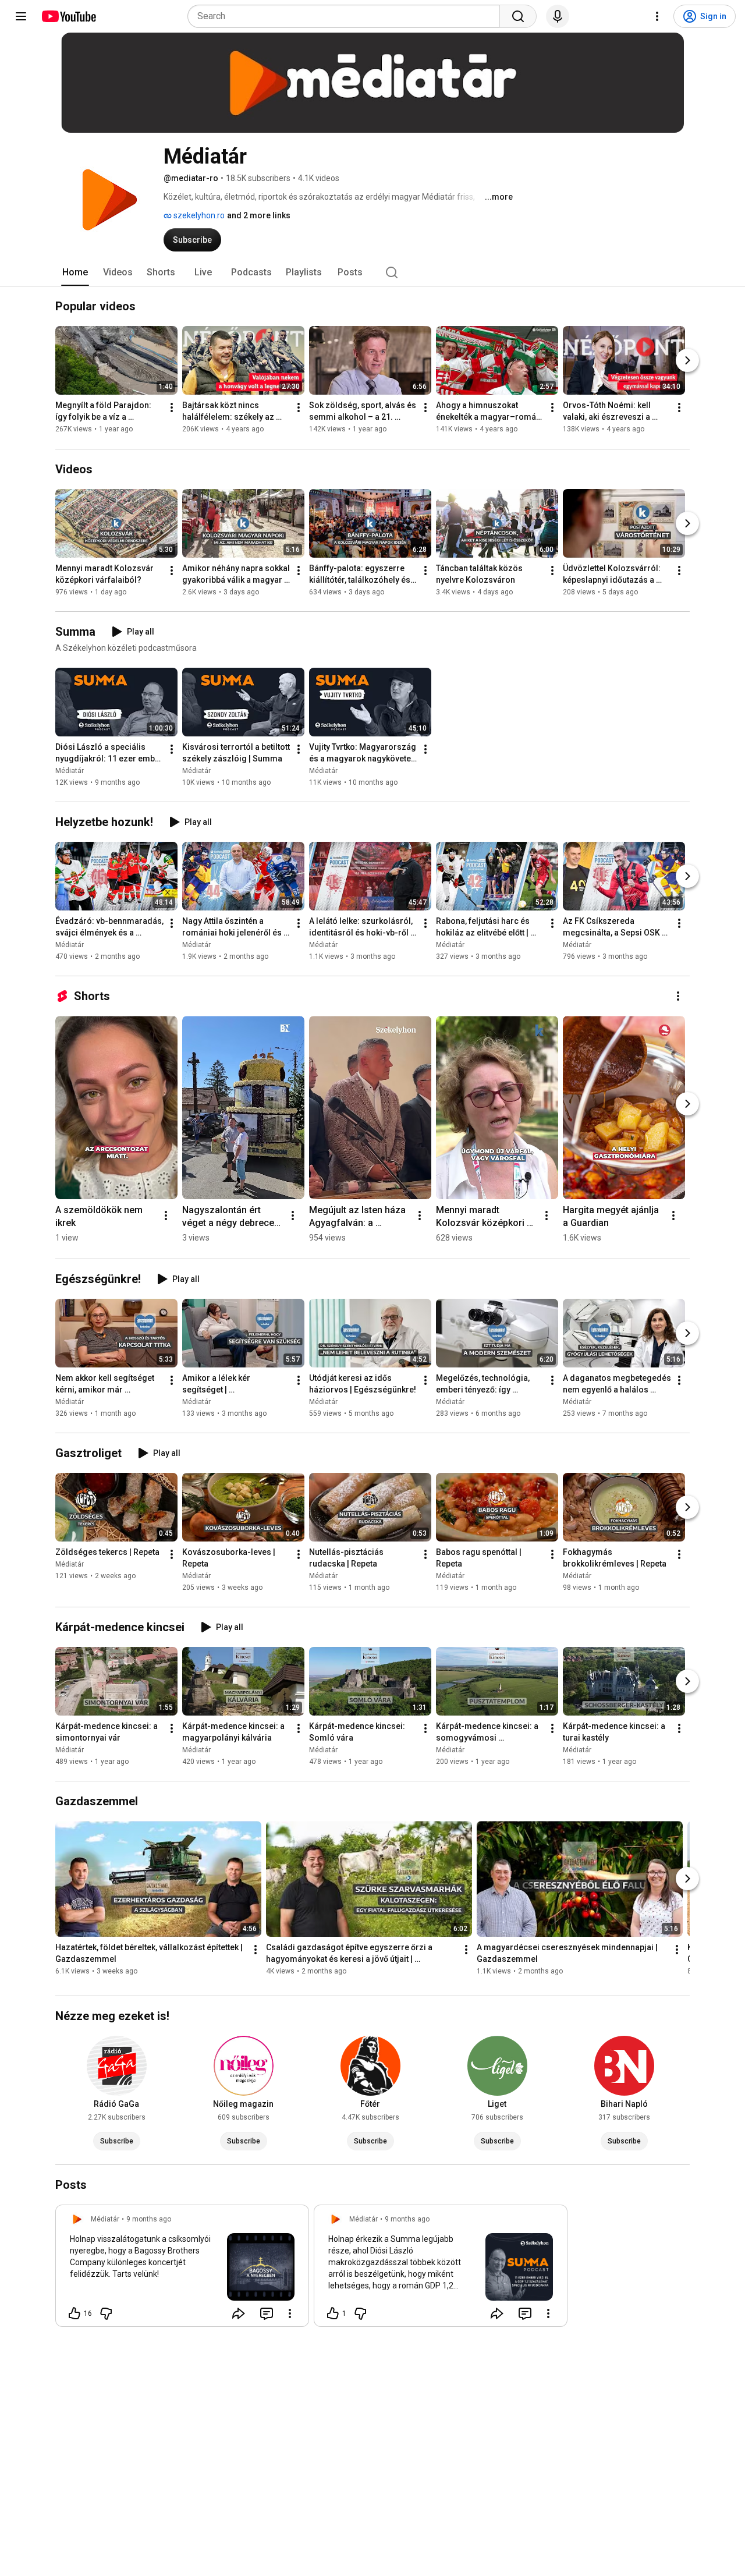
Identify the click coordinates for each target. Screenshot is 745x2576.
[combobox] (347, 16)
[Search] (518, 16)
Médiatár (70, 771)
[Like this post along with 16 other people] (74, 2313)
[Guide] (21, 16)
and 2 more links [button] (259, 215)
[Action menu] (290, 2313)
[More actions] (172, 408)
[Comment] (267, 2313)
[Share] (239, 2313)
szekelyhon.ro (198, 215)
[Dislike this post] (106, 2313)
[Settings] (657, 16)
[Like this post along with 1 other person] (333, 2313)
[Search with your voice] (558, 16)
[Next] (687, 361)
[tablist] (372, 272)
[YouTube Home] (68, 16)
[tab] (75, 272)
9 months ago (149, 2219)
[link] (182, 2269)
